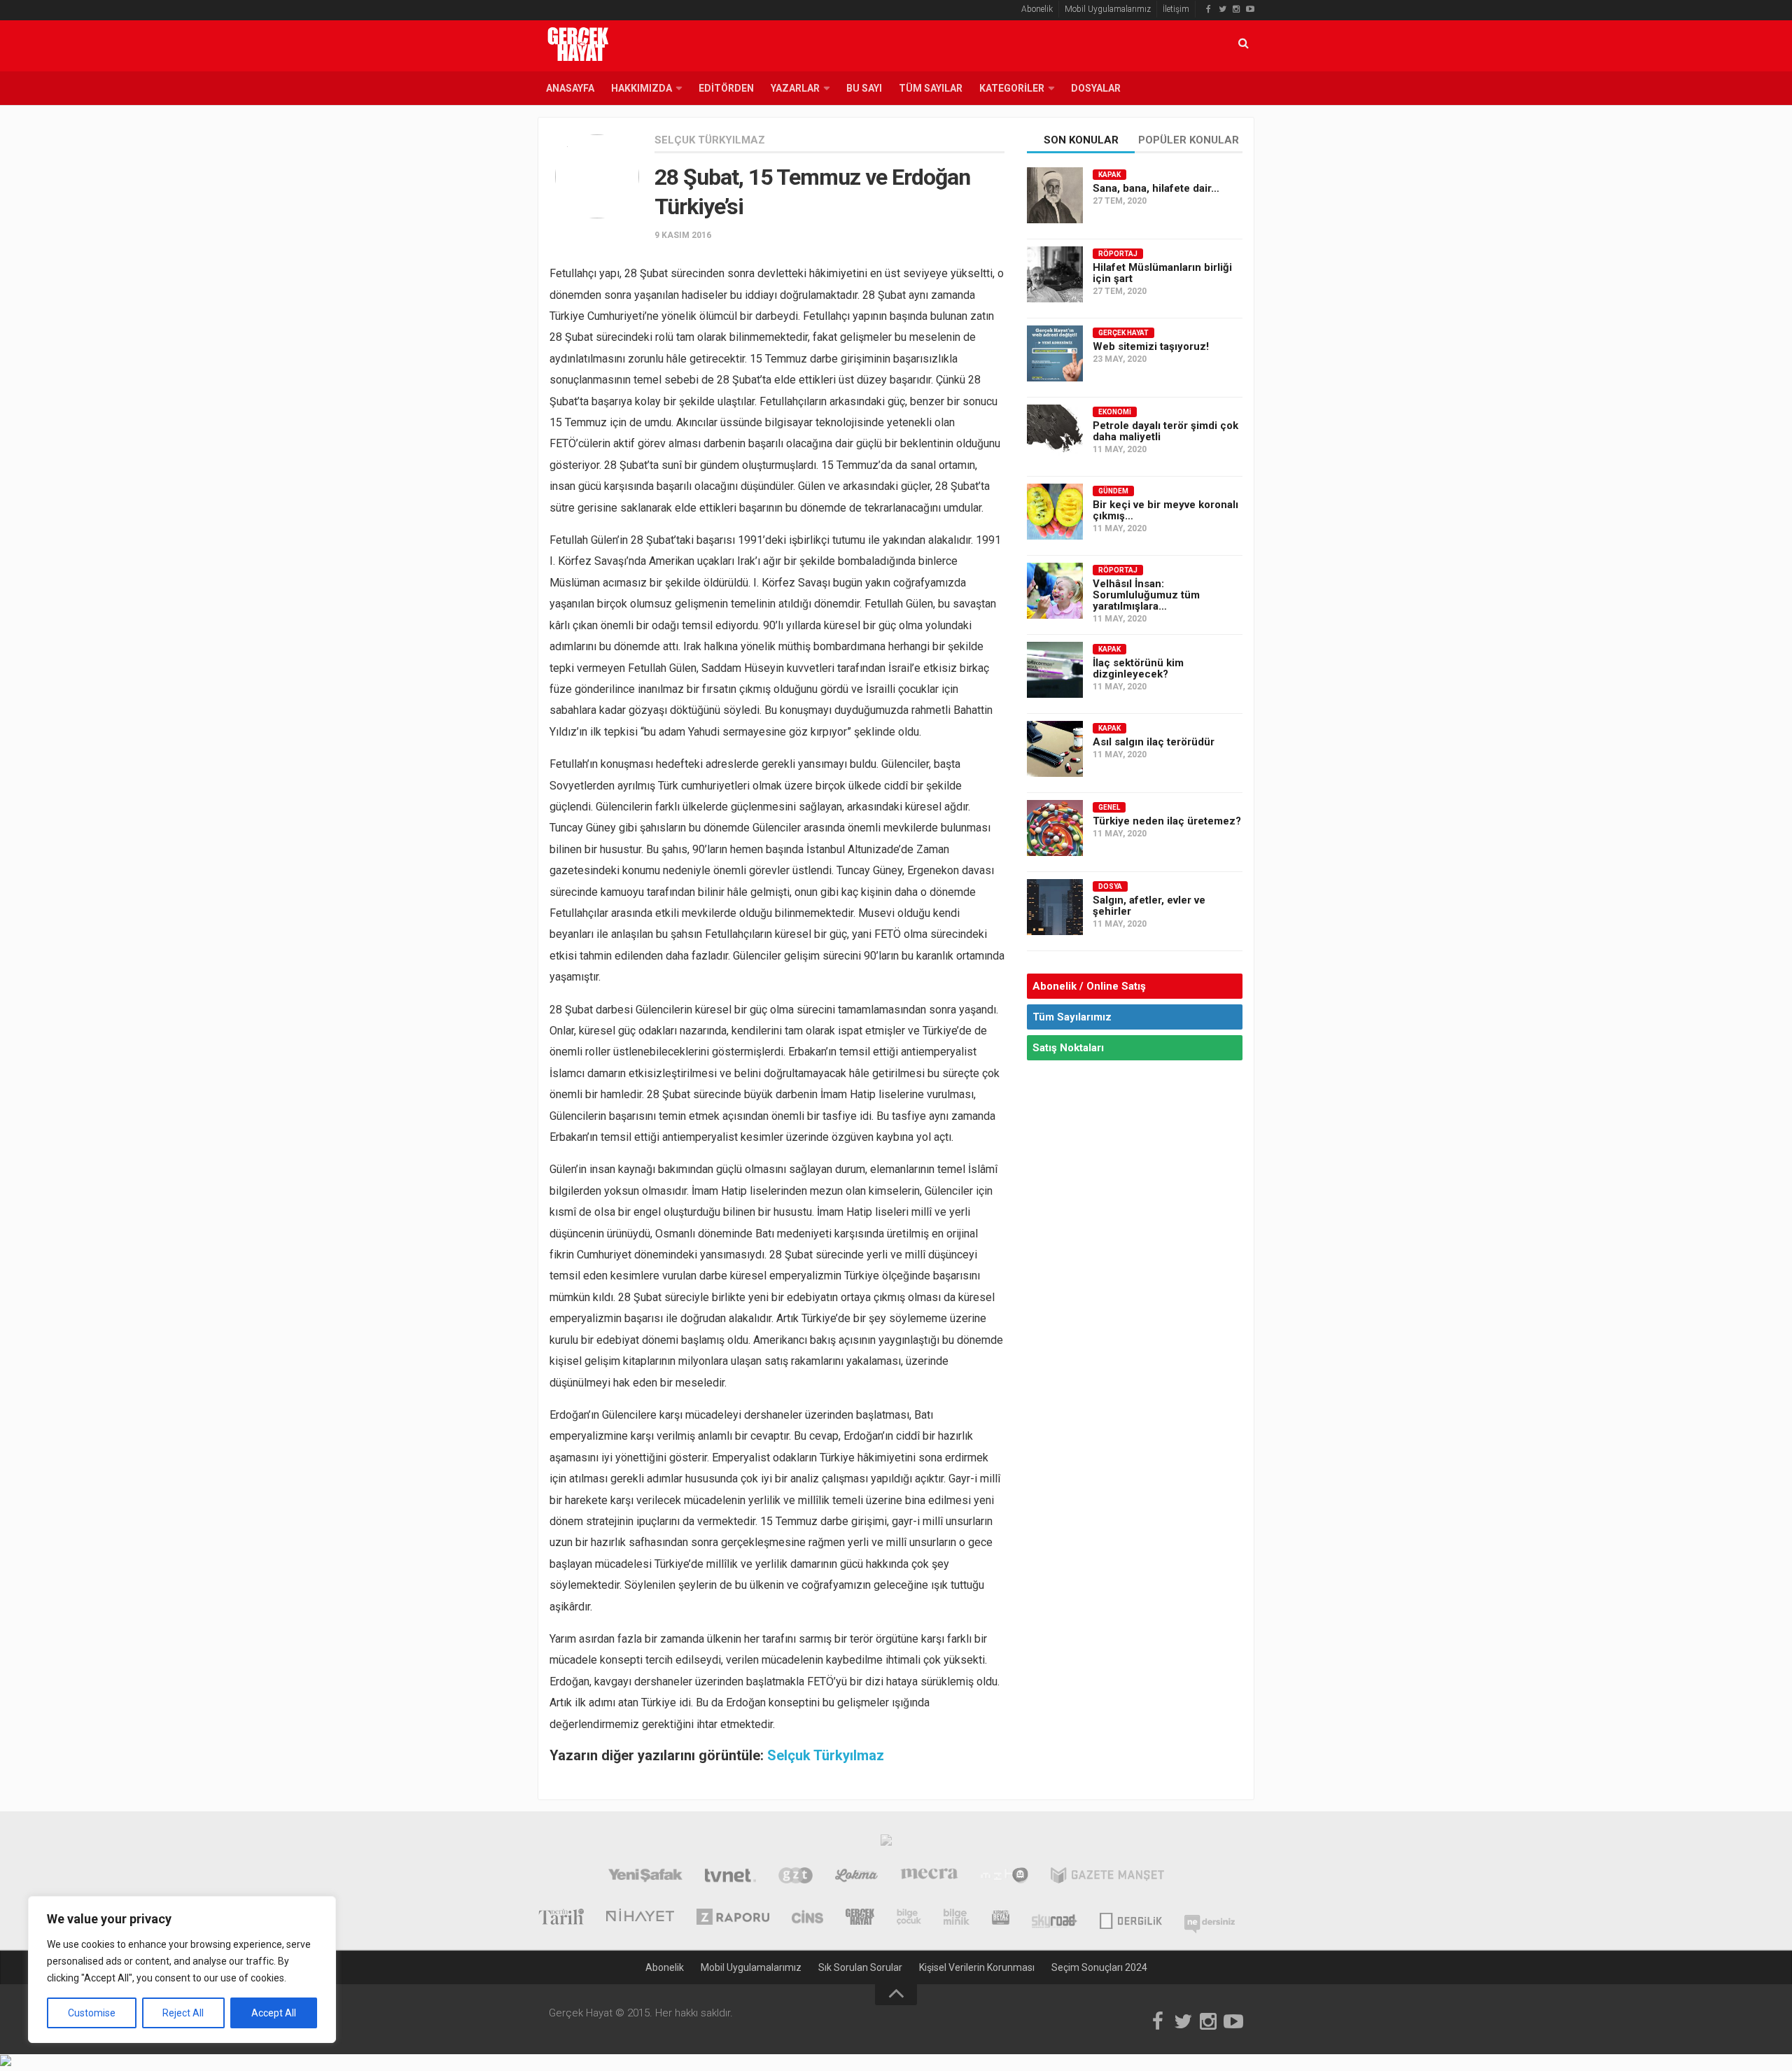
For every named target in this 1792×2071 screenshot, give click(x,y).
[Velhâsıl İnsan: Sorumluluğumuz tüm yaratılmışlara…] (1055, 591)
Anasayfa (570, 88)
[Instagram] (1236, 9)
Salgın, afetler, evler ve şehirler (1149, 906)
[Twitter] (1222, 9)
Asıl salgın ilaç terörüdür (1154, 742)
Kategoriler (1012, 88)
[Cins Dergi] (807, 1918)
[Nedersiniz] (1210, 1918)
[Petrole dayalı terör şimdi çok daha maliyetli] (1055, 433)
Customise (92, 2013)
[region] (182, 1970)
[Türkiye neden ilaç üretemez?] (1055, 828)
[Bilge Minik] (957, 1918)
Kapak (1109, 175)
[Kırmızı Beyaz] (1001, 1918)
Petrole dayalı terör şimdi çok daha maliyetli (1165, 431)
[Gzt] (796, 1877)
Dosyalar (1096, 88)
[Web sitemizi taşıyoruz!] (1055, 353)
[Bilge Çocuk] (909, 1918)
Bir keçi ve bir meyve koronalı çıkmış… (1165, 510)
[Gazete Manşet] (1107, 1877)
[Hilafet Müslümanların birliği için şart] (1055, 274)
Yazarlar (795, 88)
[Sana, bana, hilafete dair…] (1055, 195)
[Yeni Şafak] (645, 1877)
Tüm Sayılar (931, 88)
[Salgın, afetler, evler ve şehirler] (1055, 907)
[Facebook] (1208, 9)
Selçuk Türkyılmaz (710, 140)
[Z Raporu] (733, 1918)
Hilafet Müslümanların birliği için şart (1162, 273)
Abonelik (1037, 9)
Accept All (274, 2013)
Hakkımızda (642, 88)
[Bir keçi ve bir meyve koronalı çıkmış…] (1055, 512)
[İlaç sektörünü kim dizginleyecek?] (1055, 670)
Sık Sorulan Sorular (860, 1967)
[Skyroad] (1055, 1918)
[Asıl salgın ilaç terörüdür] (1055, 749)
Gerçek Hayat (1123, 333)
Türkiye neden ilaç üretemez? (1167, 821)
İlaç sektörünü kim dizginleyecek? (1138, 668)
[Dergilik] (1131, 1918)
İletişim (1176, 9)
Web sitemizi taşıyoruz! (1151, 346)
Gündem (1113, 491)
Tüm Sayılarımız (1072, 1017)
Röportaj (1118, 254)
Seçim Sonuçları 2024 (1099, 1967)
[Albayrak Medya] (886, 1844)
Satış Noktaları (1068, 1048)
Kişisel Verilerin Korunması (977, 1967)
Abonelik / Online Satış (1089, 986)
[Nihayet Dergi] (640, 1918)
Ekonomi (1115, 412)
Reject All (183, 2013)
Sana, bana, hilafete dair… (1156, 188)
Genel (1109, 807)
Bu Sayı (864, 88)
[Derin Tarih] (561, 1918)
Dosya (1110, 886)
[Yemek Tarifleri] (856, 1877)
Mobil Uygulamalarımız (1108, 9)
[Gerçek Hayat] (860, 1918)
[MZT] (1004, 1877)
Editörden (726, 88)
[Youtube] (1250, 9)
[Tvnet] (730, 1877)
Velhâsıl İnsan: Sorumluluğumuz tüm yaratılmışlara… (1146, 595)
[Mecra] (930, 1877)
